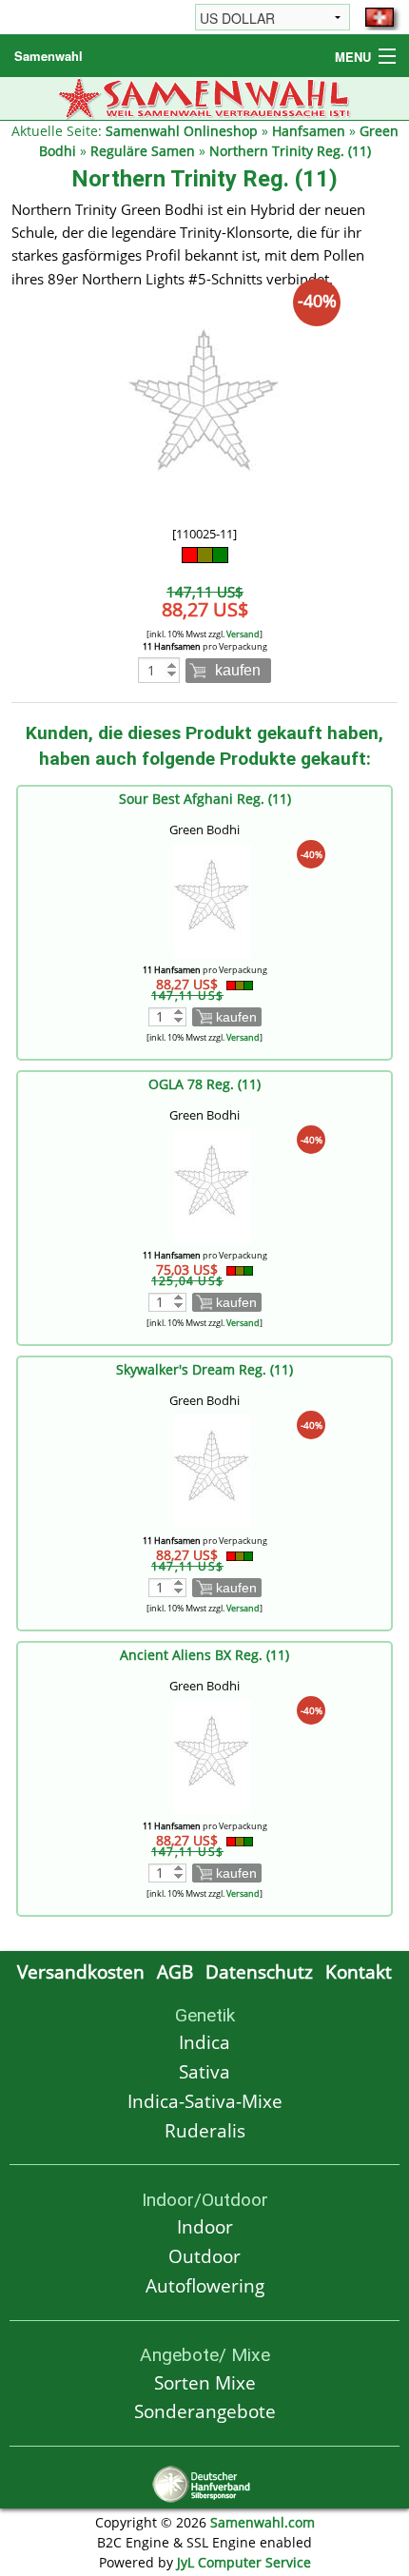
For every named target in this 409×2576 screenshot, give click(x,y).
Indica (204, 2042)
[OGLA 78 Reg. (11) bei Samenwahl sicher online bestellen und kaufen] (212, 1184)
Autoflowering (205, 2285)
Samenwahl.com (263, 2522)
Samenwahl (49, 56)
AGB (175, 1971)
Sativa (204, 2071)
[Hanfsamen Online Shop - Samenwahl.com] (205, 97)
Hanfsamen (309, 131)
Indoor (205, 2226)
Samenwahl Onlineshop (182, 131)
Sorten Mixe (205, 2382)
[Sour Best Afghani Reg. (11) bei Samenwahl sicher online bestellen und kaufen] (212, 898)
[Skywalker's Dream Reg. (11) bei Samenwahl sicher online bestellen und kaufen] (212, 1469)
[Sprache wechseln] (380, 17)
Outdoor (204, 2256)
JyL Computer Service (244, 2562)
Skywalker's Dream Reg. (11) (204, 1369)
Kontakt (359, 1971)
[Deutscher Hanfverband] (204, 2482)
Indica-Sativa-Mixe (205, 2101)
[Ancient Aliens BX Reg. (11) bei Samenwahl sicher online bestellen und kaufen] (212, 1755)
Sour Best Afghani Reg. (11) (205, 799)
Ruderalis (205, 2130)
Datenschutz (259, 1971)
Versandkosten (81, 1971)
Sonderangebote (205, 2411)
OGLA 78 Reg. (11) (204, 1084)
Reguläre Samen (143, 151)
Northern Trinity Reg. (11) (290, 151)
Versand (243, 634)
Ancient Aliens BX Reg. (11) (204, 1655)
